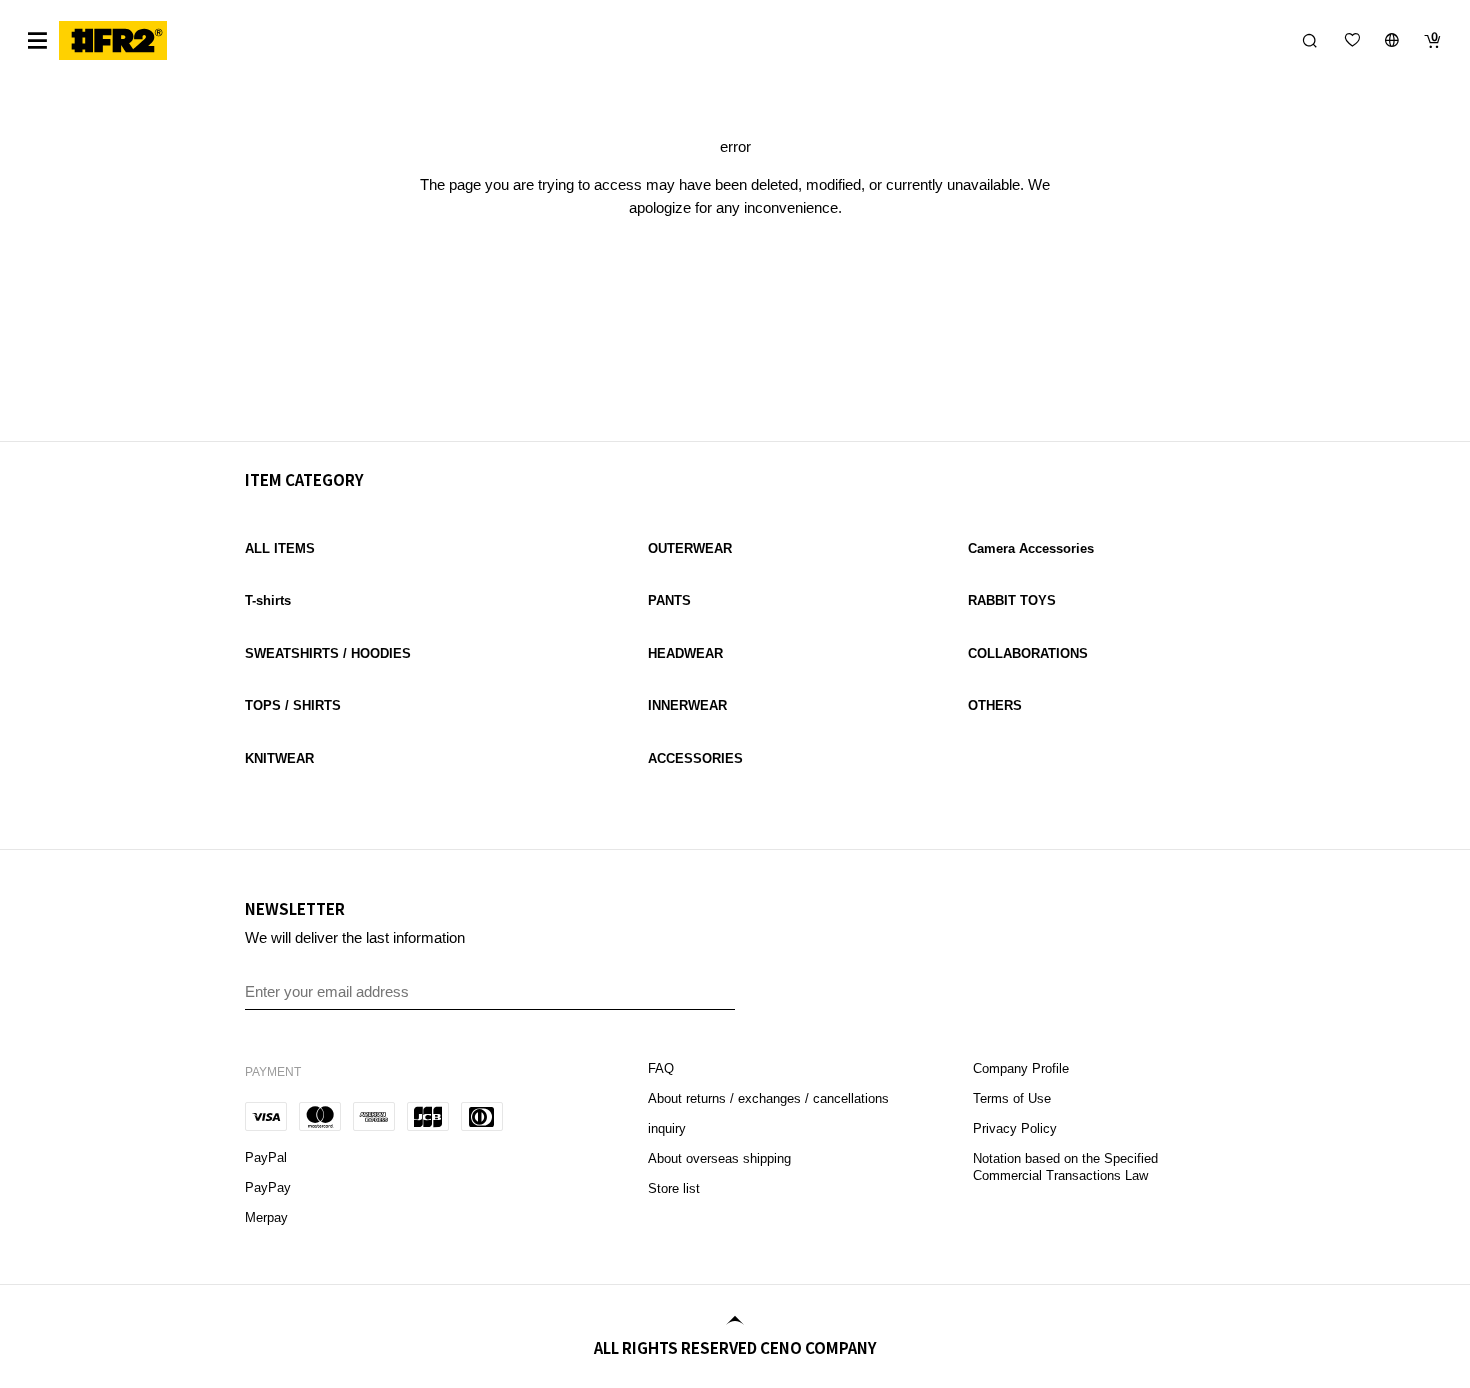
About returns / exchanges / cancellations (768, 1098)
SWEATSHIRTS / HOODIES (328, 653)
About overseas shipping (719, 1158)
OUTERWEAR (690, 548)
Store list (674, 1188)
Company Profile (1021, 1068)
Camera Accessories (1031, 548)
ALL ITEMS (280, 548)
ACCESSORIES (695, 758)
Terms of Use (1012, 1098)
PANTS (669, 600)
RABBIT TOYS (1012, 600)
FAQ (663, 1068)
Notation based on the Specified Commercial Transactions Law (1065, 1167)
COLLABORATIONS (1028, 653)
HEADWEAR (685, 653)
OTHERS (995, 705)
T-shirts (268, 600)
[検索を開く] (1310, 40)
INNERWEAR (687, 705)
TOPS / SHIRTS (293, 705)
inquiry (667, 1128)
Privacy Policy (1015, 1128)
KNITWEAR (279, 758)
